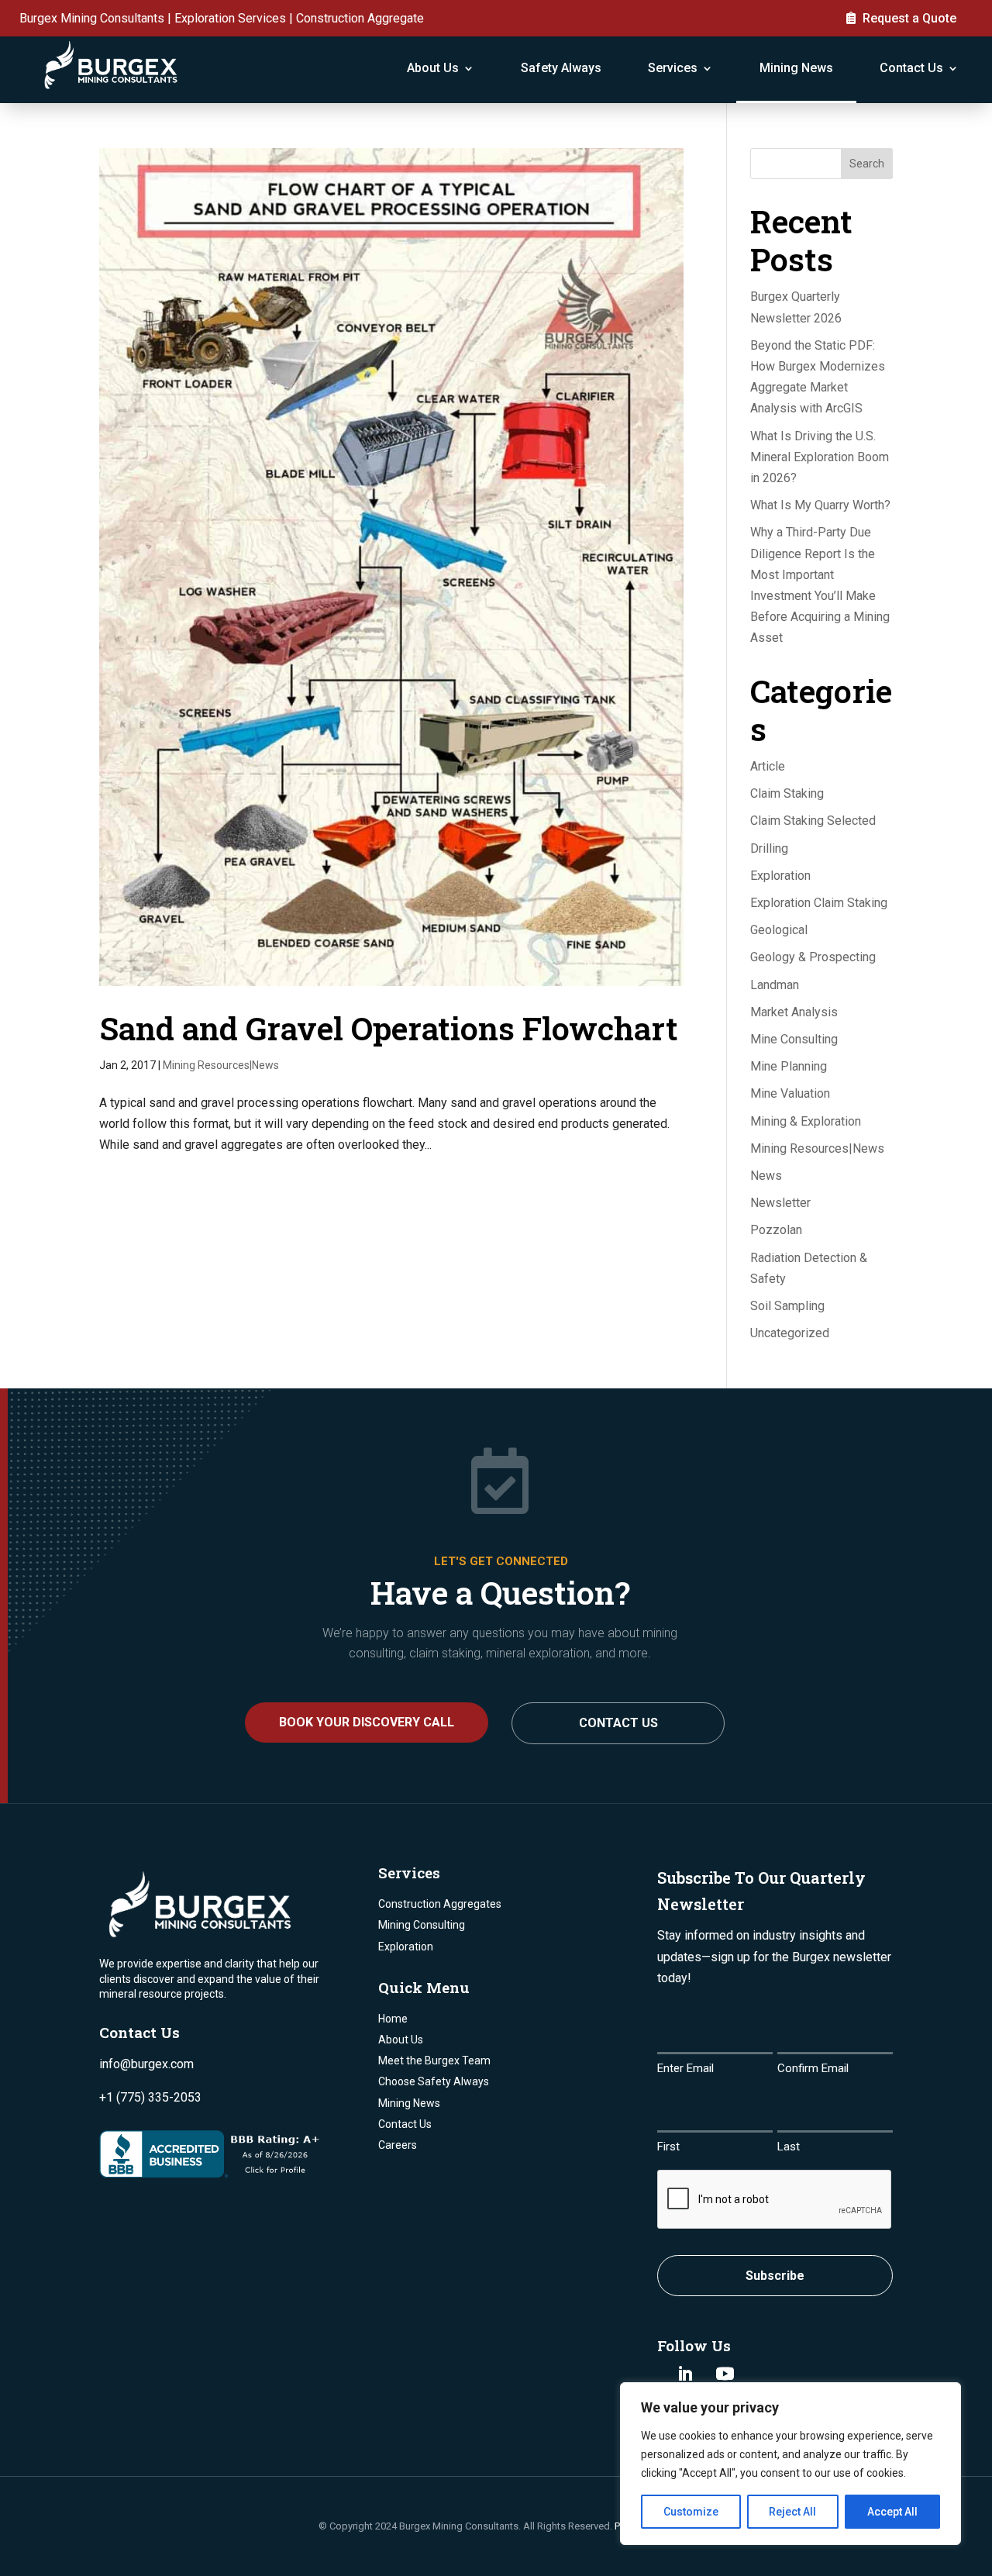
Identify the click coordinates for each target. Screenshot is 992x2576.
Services (673, 68)
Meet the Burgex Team (434, 2060)
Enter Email (685, 2068)
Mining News (796, 68)
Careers (398, 2145)
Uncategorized (790, 1333)
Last (789, 2147)
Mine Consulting (794, 1039)
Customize (691, 2512)
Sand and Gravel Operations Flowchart (389, 1028)
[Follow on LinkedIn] (685, 2374)
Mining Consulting (422, 1925)
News (766, 1176)
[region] (790, 2464)
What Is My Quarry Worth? (820, 505)
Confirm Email (813, 2068)
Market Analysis (794, 1012)
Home (393, 2019)
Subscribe (775, 2276)
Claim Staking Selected (813, 821)
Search (867, 164)
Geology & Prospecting (813, 957)
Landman (775, 985)
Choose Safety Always (434, 2081)
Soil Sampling (787, 1306)
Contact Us (911, 68)
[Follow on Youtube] (725, 2374)
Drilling (769, 848)
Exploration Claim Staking (819, 903)
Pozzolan (776, 1230)
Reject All (792, 2512)
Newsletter (780, 1203)
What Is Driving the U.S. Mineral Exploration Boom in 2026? (820, 457)
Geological (779, 930)
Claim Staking (787, 793)
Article (768, 766)
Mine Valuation (790, 1093)
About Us (433, 68)
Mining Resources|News (221, 1065)
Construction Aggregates (440, 1904)
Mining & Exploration (806, 1121)
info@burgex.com (146, 2064)
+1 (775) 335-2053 (150, 2097)
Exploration (780, 876)
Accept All (892, 2512)
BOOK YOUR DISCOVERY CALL (367, 1722)
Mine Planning (789, 1066)
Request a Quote (909, 18)
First (668, 2147)
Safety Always (561, 68)
